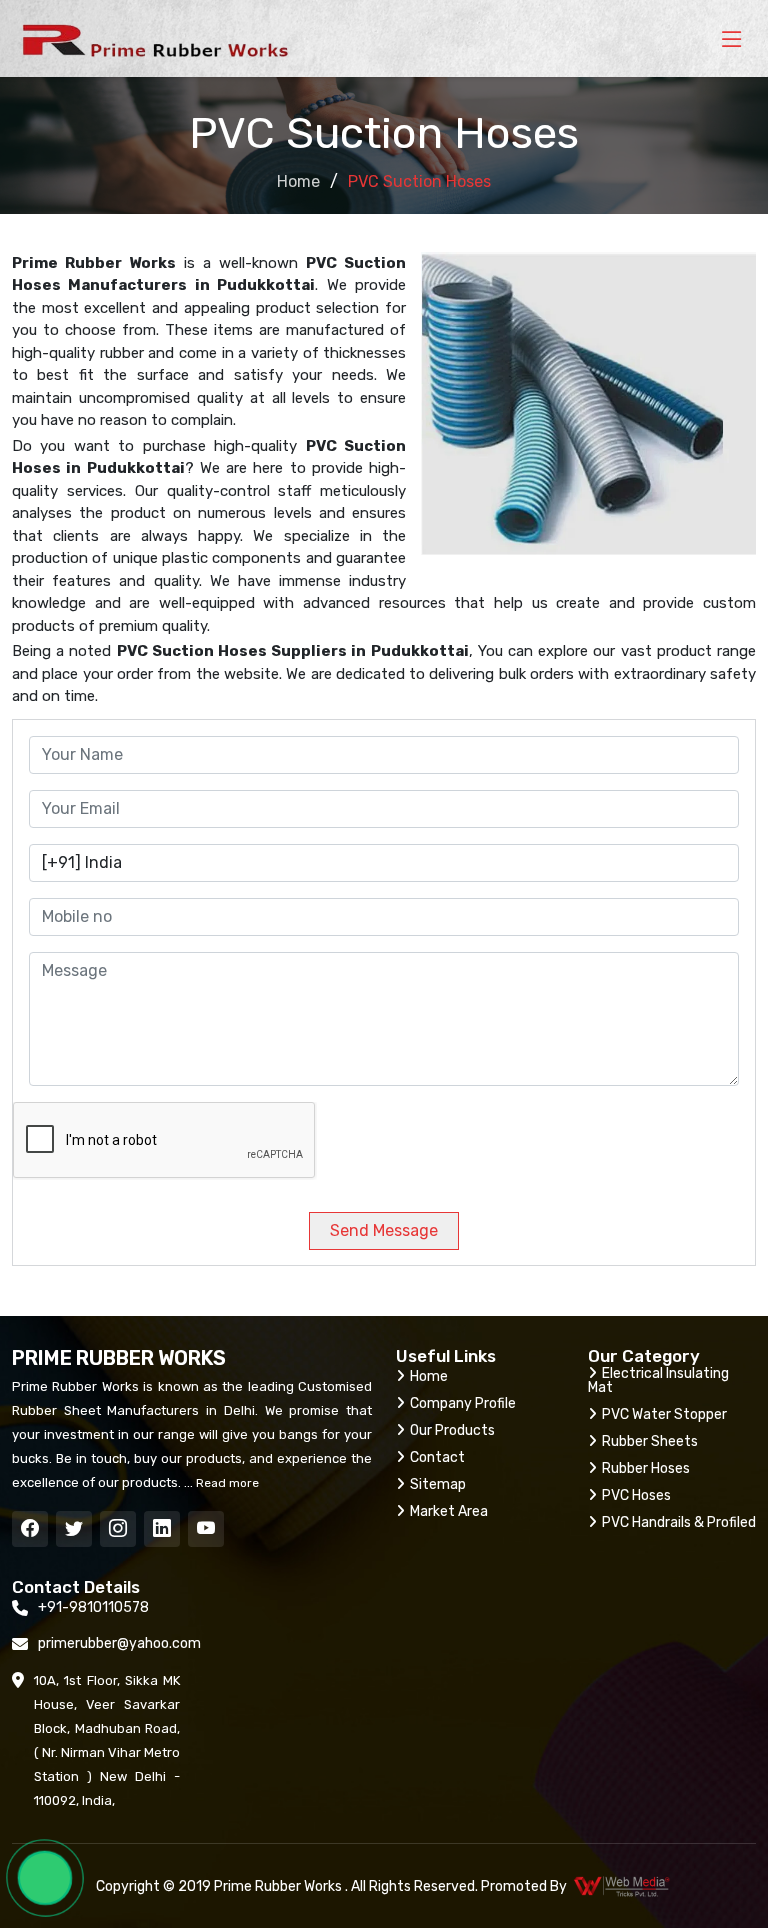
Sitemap (438, 1484)
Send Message (384, 1230)
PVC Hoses (636, 1495)
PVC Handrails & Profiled (679, 1522)
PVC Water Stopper (664, 1414)
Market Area (449, 1511)
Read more (226, 1483)
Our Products (452, 1430)
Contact (437, 1457)
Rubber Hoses (646, 1468)
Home (298, 181)
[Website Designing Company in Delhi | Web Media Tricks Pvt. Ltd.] (623, 1886)
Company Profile (463, 1403)
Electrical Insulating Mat (658, 1380)
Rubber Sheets (650, 1441)
